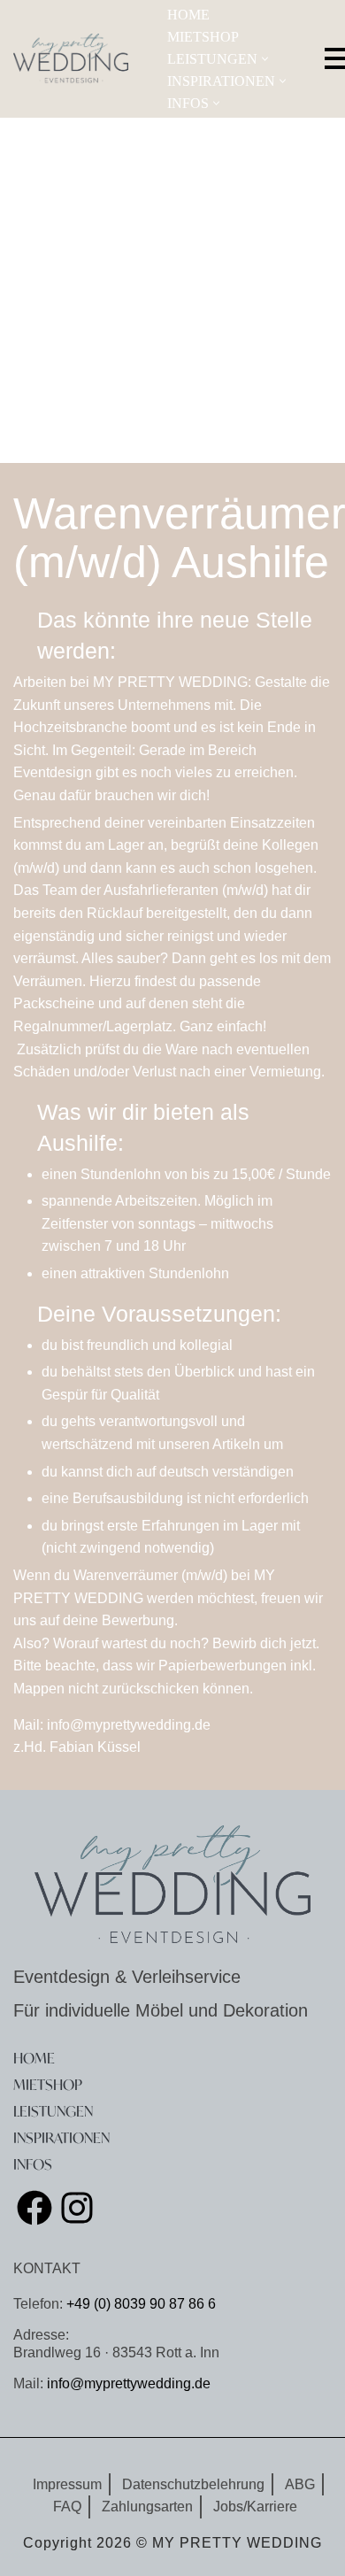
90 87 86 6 (183, 2304)
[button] (265, 59)
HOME (188, 15)
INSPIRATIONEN (61, 2137)
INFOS (33, 2164)
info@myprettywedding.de (129, 2383)
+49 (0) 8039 (104, 2304)
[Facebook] (34, 2208)
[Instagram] (77, 2208)
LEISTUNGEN (53, 2111)
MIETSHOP (203, 37)
